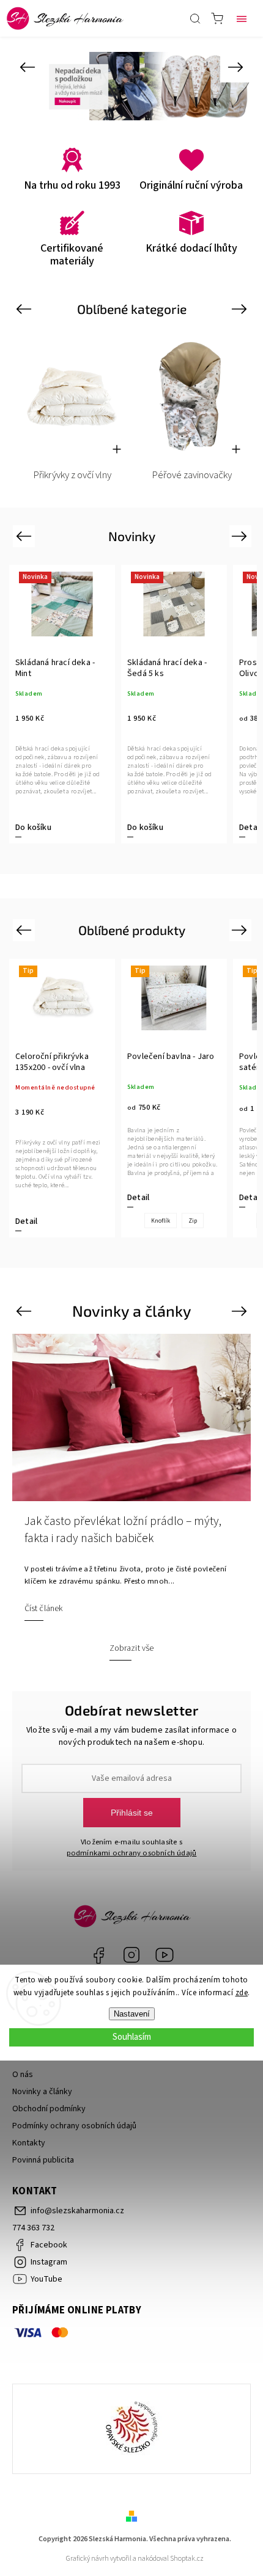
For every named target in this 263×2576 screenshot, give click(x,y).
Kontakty (29, 2143)
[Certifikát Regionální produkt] (131, 2429)
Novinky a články (42, 2092)
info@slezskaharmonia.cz (77, 2211)
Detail (250, 828)
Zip (193, 1221)
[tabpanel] (62, 704)
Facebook (98, 1955)
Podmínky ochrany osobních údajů (74, 2126)
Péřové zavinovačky (192, 475)
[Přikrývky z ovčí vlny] (72, 395)
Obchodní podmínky (49, 2109)
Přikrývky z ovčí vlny (72, 475)
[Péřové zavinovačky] (192, 395)
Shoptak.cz (187, 2559)
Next (241, 309)
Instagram (131, 1955)
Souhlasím (132, 2037)
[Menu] (242, 18)
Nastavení (132, 2014)
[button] (28, 67)
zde (242, 1993)
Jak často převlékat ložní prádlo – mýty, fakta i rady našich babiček (123, 1530)
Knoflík (161, 1221)
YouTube (165, 1955)
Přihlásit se (132, 1813)
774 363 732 (33, 2228)
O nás (23, 2075)
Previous (25, 309)
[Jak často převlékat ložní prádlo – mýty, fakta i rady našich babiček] (131, 1417)
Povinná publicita (43, 2160)
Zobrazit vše (131, 1648)
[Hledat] (195, 18)
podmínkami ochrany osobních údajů (132, 1853)
